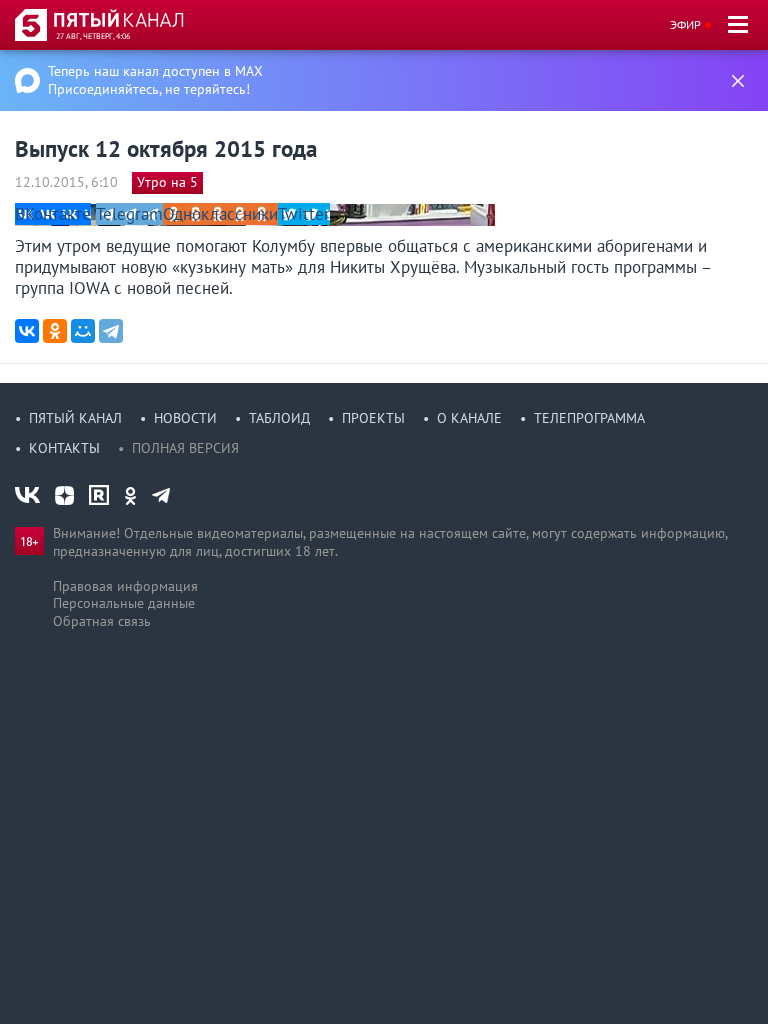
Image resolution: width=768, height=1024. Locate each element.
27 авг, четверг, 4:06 (93, 36)
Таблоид (279, 418)
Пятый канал (75, 418)
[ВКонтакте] (27, 331)
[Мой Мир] (83, 331)
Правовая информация (125, 586)
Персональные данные (124, 603)
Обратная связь (102, 621)
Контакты (64, 448)
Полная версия (185, 448)
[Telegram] (111, 331)
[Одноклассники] (55, 331)
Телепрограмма (589, 418)
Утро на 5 (167, 182)
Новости (185, 418)
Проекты (373, 418)
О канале (469, 418)
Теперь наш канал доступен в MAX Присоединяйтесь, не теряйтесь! (155, 80)
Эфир (685, 24)
